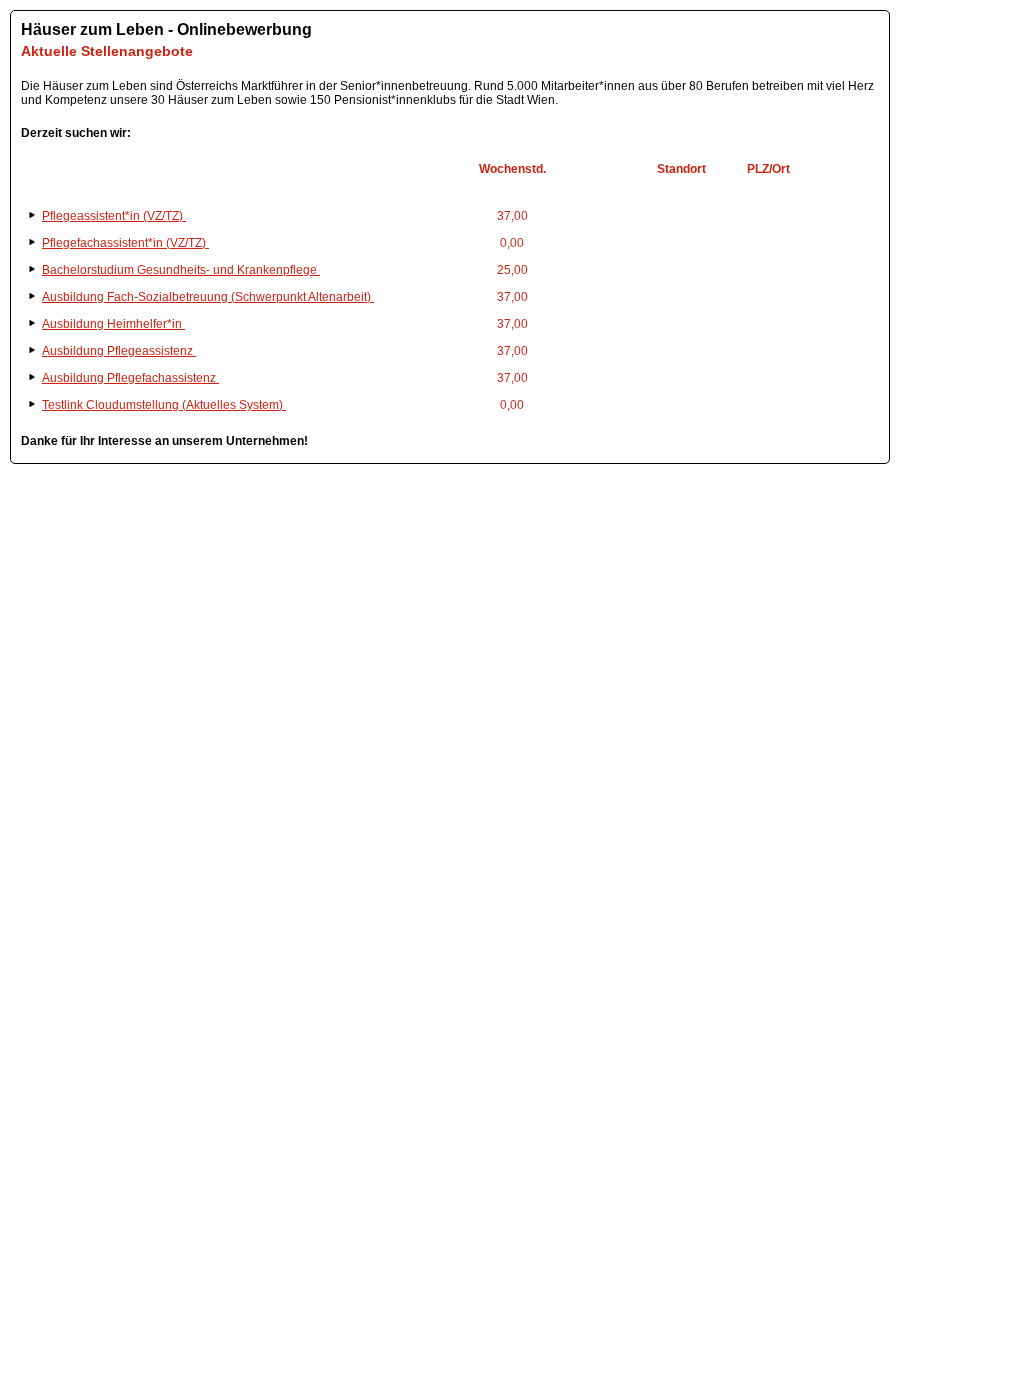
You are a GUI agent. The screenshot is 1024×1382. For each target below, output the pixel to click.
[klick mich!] (450, 194)
